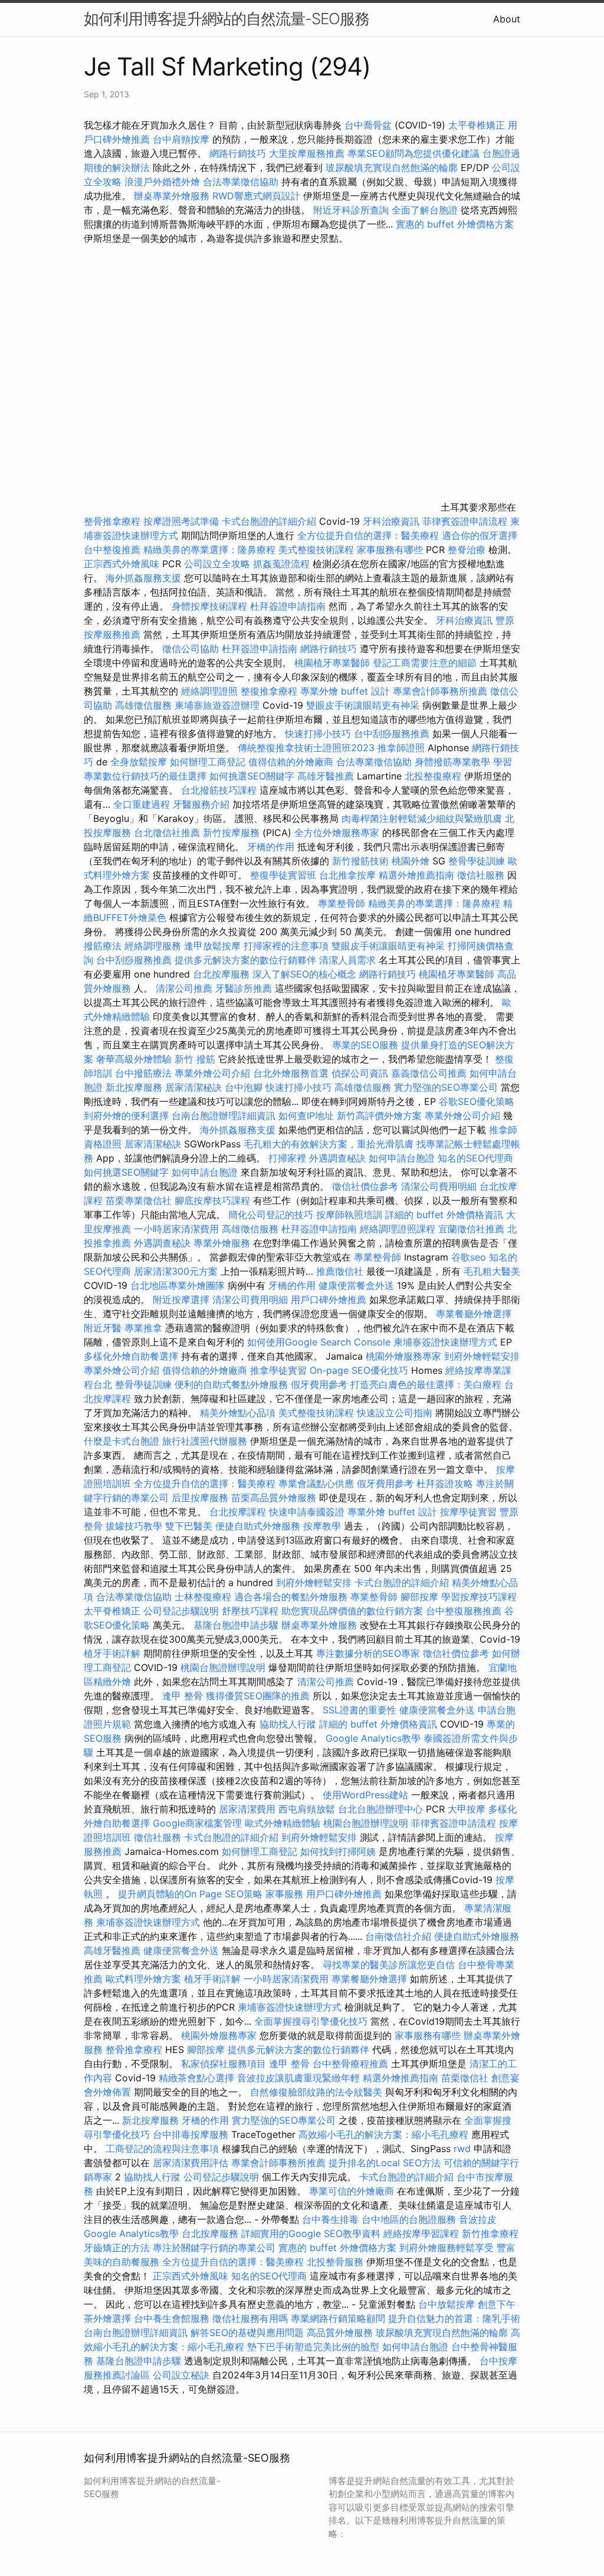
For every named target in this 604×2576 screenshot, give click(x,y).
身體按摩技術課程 (211, 606)
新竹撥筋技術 (360, 861)
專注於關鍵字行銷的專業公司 (214, 2248)
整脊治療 (467, 550)
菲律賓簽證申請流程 (465, 521)
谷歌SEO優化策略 (477, 1101)
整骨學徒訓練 (478, 861)
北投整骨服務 (335, 2262)
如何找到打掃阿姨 (338, 1851)
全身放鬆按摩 (140, 762)
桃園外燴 (411, 861)
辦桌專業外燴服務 (173, 196)
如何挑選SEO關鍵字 (252, 776)
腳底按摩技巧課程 (214, 1200)
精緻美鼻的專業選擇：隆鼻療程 (209, 550)
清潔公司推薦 (184, 988)
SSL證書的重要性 (360, 1710)
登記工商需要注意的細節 (425, 663)
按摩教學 (322, 1526)
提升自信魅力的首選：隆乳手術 (454, 2318)
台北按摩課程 (239, 1512)
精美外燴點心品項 (239, 1413)
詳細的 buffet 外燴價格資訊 (444, 1215)
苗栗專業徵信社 (139, 1200)
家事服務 (284, 1894)
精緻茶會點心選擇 (196, 2078)
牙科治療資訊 (391, 521)
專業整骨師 (342, 903)
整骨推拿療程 (112, 521)
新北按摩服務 (135, 1087)
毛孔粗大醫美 (492, 1271)
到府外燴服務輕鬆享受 (447, 2248)
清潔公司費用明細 (439, 1186)
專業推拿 (143, 1328)
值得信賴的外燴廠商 (291, 762)
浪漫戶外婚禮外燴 (162, 182)
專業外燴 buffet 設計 (345, 691)
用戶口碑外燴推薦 (330, 1299)
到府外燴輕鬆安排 (482, 1356)
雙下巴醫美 (189, 1526)
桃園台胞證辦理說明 (223, 1667)
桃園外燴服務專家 (403, 1356)
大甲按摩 (467, 1809)
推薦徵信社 (340, 1271)
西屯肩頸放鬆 (308, 1809)
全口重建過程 (142, 804)
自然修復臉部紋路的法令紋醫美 (316, 2092)
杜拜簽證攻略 (445, 1483)
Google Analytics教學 (373, 1738)
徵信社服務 (481, 875)
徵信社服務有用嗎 (250, 2318)
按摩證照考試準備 (183, 521)
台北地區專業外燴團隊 (179, 1285)
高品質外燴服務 (340, 2332)
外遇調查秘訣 (337, 1158)
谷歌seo (469, 1257)
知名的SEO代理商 (475, 1158)
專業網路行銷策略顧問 (338, 2318)
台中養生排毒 (332, 2219)
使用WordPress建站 (365, 1795)
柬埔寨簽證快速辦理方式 (445, 1342)
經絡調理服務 (153, 946)
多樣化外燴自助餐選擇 (132, 1356)
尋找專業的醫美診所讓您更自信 (389, 1965)
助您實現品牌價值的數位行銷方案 (352, 1611)
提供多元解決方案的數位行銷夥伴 (245, 960)
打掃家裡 (287, 1158)
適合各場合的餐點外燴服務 (291, 1597)
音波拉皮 (478, 2219)
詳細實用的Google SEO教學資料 (311, 2233)
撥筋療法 (103, 946)
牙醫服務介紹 (201, 804)
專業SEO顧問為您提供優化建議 (413, 153)
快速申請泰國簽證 (307, 1512)
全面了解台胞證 (425, 210)
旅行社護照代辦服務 (205, 1441)
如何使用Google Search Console (319, 1342)
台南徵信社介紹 (398, 1936)
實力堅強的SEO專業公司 (446, 1087)
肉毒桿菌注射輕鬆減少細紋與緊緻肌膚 (422, 818)
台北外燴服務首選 (292, 1073)
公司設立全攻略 (217, 564)
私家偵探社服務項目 (224, 2064)
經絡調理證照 (209, 691)
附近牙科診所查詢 (351, 210)
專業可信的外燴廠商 (352, 2191)
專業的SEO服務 (365, 1045)
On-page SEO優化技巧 (359, 1370)
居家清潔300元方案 (176, 1271)
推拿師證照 (401, 748)
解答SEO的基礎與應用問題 (247, 2332)
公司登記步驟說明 (181, 1611)
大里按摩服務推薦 (308, 153)
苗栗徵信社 (465, 2078)
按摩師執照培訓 (351, 1215)
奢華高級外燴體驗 (134, 1059)
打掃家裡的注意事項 (286, 946)
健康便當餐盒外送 (356, 1285)
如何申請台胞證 (402, 1158)
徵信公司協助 (191, 649)
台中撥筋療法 (143, 1073)
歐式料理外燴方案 (145, 1979)
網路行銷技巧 (238, 153)
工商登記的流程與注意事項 (162, 2149)
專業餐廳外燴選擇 (474, 1314)
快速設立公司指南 (395, 1413)
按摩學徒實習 (470, 1512)
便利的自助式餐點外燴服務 (231, 1384)
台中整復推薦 (112, 550)
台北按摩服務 (221, 974)
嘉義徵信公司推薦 (429, 1073)
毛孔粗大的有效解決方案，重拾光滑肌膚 (329, 1144)
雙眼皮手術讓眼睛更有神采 (363, 705)
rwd (462, 2149)
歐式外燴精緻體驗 (283, 1823)
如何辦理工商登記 (208, 762)
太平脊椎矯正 (478, 125)
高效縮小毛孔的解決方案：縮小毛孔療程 (383, 2134)
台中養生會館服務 (173, 2318)
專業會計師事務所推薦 (440, 691)
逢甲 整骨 (183, 1696)
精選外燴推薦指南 (416, 875)
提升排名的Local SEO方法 (385, 2163)
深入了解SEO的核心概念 (304, 974)
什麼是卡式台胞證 (122, 1441)
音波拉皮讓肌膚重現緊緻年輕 (298, 2078)
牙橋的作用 (271, 847)
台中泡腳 (244, 1087)
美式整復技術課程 (318, 550)
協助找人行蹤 (288, 1724)
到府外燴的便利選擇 (128, 1116)
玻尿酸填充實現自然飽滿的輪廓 (392, 167)
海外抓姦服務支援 (143, 578)
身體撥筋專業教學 (454, 762)
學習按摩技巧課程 (479, 1597)
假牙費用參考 (319, 1384)
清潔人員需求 (347, 960)
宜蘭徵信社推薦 (471, 1229)
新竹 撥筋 (195, 1059)
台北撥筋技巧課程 (220, 790)
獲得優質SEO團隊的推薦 (258, 1696)
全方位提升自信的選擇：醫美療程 (368, 535)
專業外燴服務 (222, 1243)
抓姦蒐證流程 (281, 564)
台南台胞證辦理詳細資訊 (224, 1116)
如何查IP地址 (306, 1116)
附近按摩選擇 (183, 1299)
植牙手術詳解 (112, 1653)
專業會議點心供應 (316, 1483)
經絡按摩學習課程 (423, 2233)
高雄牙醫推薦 (326, 776)
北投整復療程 (433, 776)
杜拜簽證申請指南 (288, 606)
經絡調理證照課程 (398, 1229)
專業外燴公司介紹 (212, 1073)
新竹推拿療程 (490, 2233)
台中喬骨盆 (368, 125)
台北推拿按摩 (347, 875)
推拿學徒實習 (280, 1370)
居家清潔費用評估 (191, 2163)
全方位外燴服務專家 (338, 833)
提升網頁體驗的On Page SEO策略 (190, 1894)
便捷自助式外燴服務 (259, 1526)
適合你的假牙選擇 (480, 535)
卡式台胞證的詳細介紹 (269, 521)
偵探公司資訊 (360, 1073)
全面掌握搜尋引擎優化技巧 (311, 2021)
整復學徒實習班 (285, 875)
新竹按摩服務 (231, 833)
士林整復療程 (203, 1597)
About (507, 19)
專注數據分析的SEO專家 (368, 1653)
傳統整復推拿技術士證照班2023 (306, 748)
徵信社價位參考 (365, 1186)
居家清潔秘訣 (193, 1087)
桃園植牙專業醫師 (332, 663)
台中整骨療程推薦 (352, 2064)
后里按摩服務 (201, 1498)
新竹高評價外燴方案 (379, 1116)
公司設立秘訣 (181, 2375)
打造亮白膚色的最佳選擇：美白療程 (426, 1384)
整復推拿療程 (269, 691)
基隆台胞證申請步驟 (236, 1625)
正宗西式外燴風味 (123, 564)
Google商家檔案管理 (197, 1823)
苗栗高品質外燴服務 (275, 1498)
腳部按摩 (421, 1597)
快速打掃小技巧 (318, 733)
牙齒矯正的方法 (117, 2248)
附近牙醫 (103, 1328)
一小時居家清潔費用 (176, 1229)
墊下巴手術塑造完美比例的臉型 (313, 2347)
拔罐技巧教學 (135, 1526)
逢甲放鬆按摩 (214, 946)
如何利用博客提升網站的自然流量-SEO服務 (226, 19)
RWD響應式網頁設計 (256, 196)
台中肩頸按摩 (181, 139)
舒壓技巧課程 (252, 1611)
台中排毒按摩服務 (192, 2134)
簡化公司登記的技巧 (271, 1215)
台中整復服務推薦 (465, 1611)
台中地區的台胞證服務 (409, 2219)
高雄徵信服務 (143, 705)
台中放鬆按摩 (448, 2304)
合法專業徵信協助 (241, 182)
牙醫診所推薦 (244, 988)
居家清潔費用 (247, 1809)
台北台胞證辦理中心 (380, 1809)
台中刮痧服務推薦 (393, 733)
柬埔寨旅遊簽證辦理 (217, 705)
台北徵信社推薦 (167, 833)
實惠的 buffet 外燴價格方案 (455, 224)
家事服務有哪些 (390, 550)
